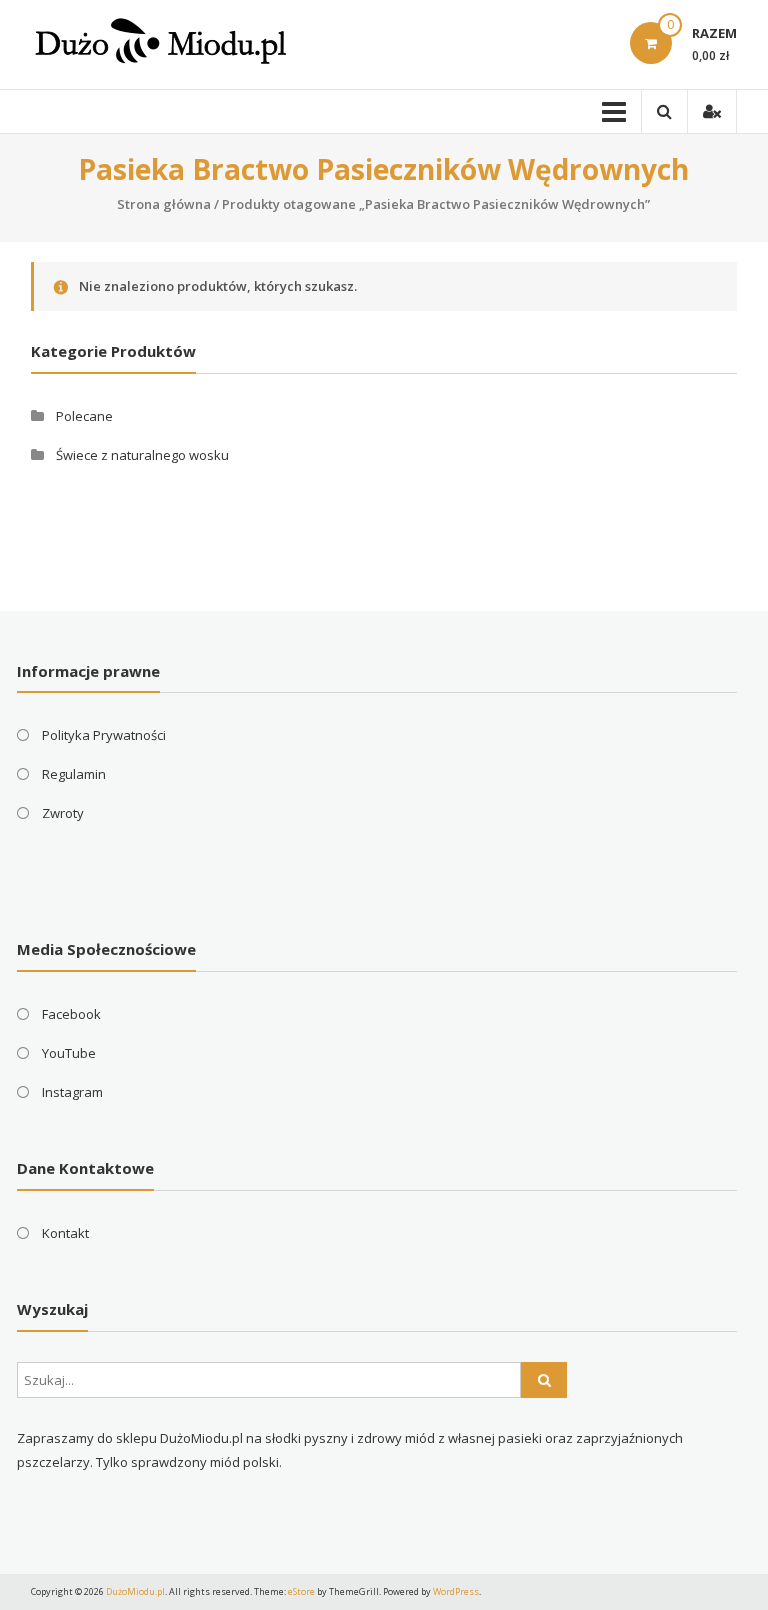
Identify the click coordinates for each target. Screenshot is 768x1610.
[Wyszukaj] (544, 1380)
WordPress (456, 1591)
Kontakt (65, 1233)
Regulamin (74, 774)
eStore (301, 1591)
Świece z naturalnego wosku (142, 455)
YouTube (69, 1053)
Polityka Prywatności (104, 735)
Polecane (84, 416)
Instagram (72, 1092)
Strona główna (164, 204)
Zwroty (63, 813)
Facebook (71, 1014)
